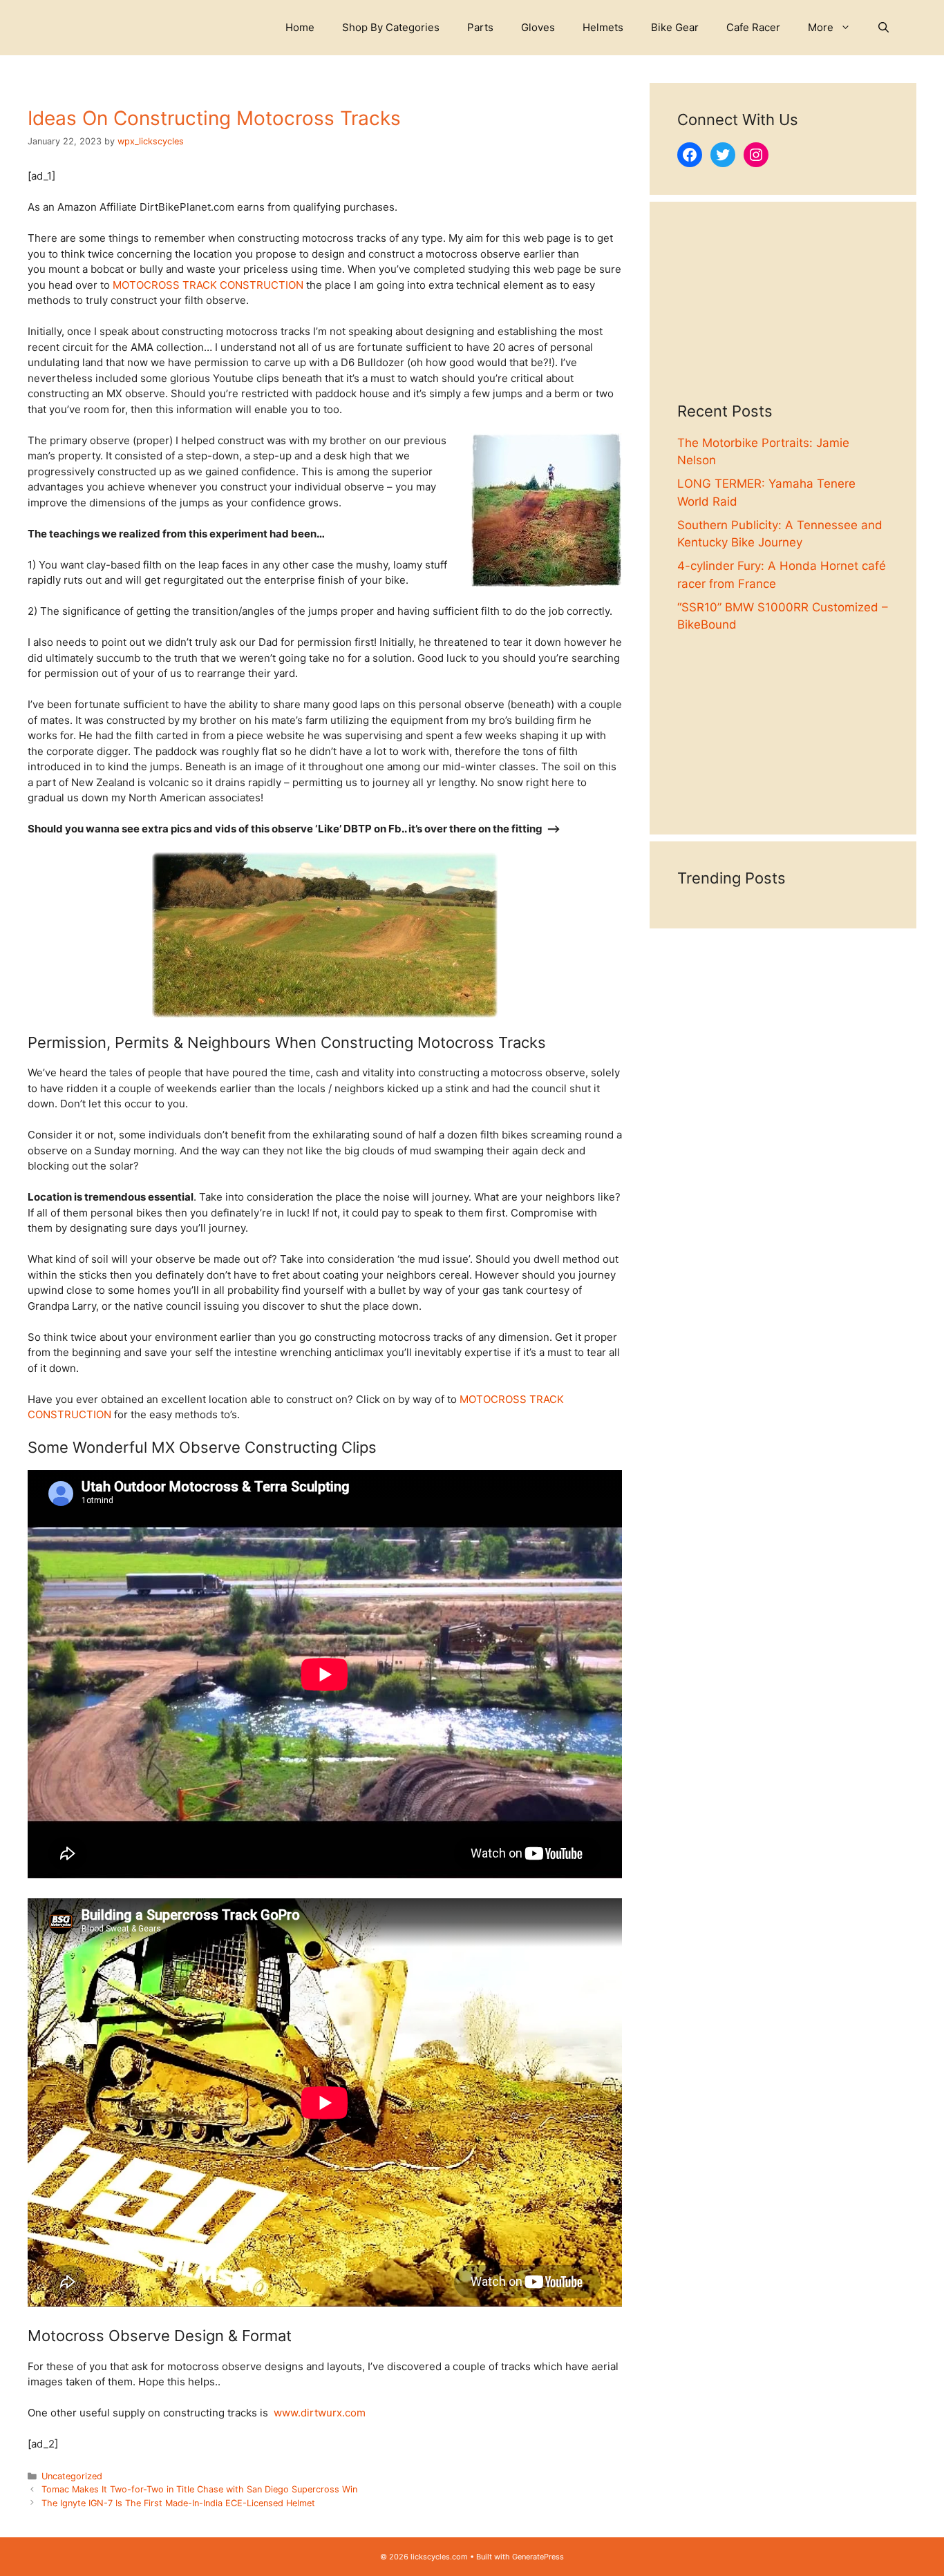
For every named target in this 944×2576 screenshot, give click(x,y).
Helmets (603, 27)
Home (300, 27)
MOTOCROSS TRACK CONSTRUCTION (208, 285)
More (821, 27)
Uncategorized (72, 2476)
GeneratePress (538, 2557)
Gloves (538, 27)
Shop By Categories (391, 27)
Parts (480, 27)
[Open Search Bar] (884, 28)
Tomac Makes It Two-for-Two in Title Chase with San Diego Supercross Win (199, 2489)
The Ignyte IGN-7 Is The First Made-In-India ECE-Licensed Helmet (178, 2503)
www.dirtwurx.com (320, 2413)
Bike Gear (675, 27)
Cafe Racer (753, 27)
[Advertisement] (783, 316)
